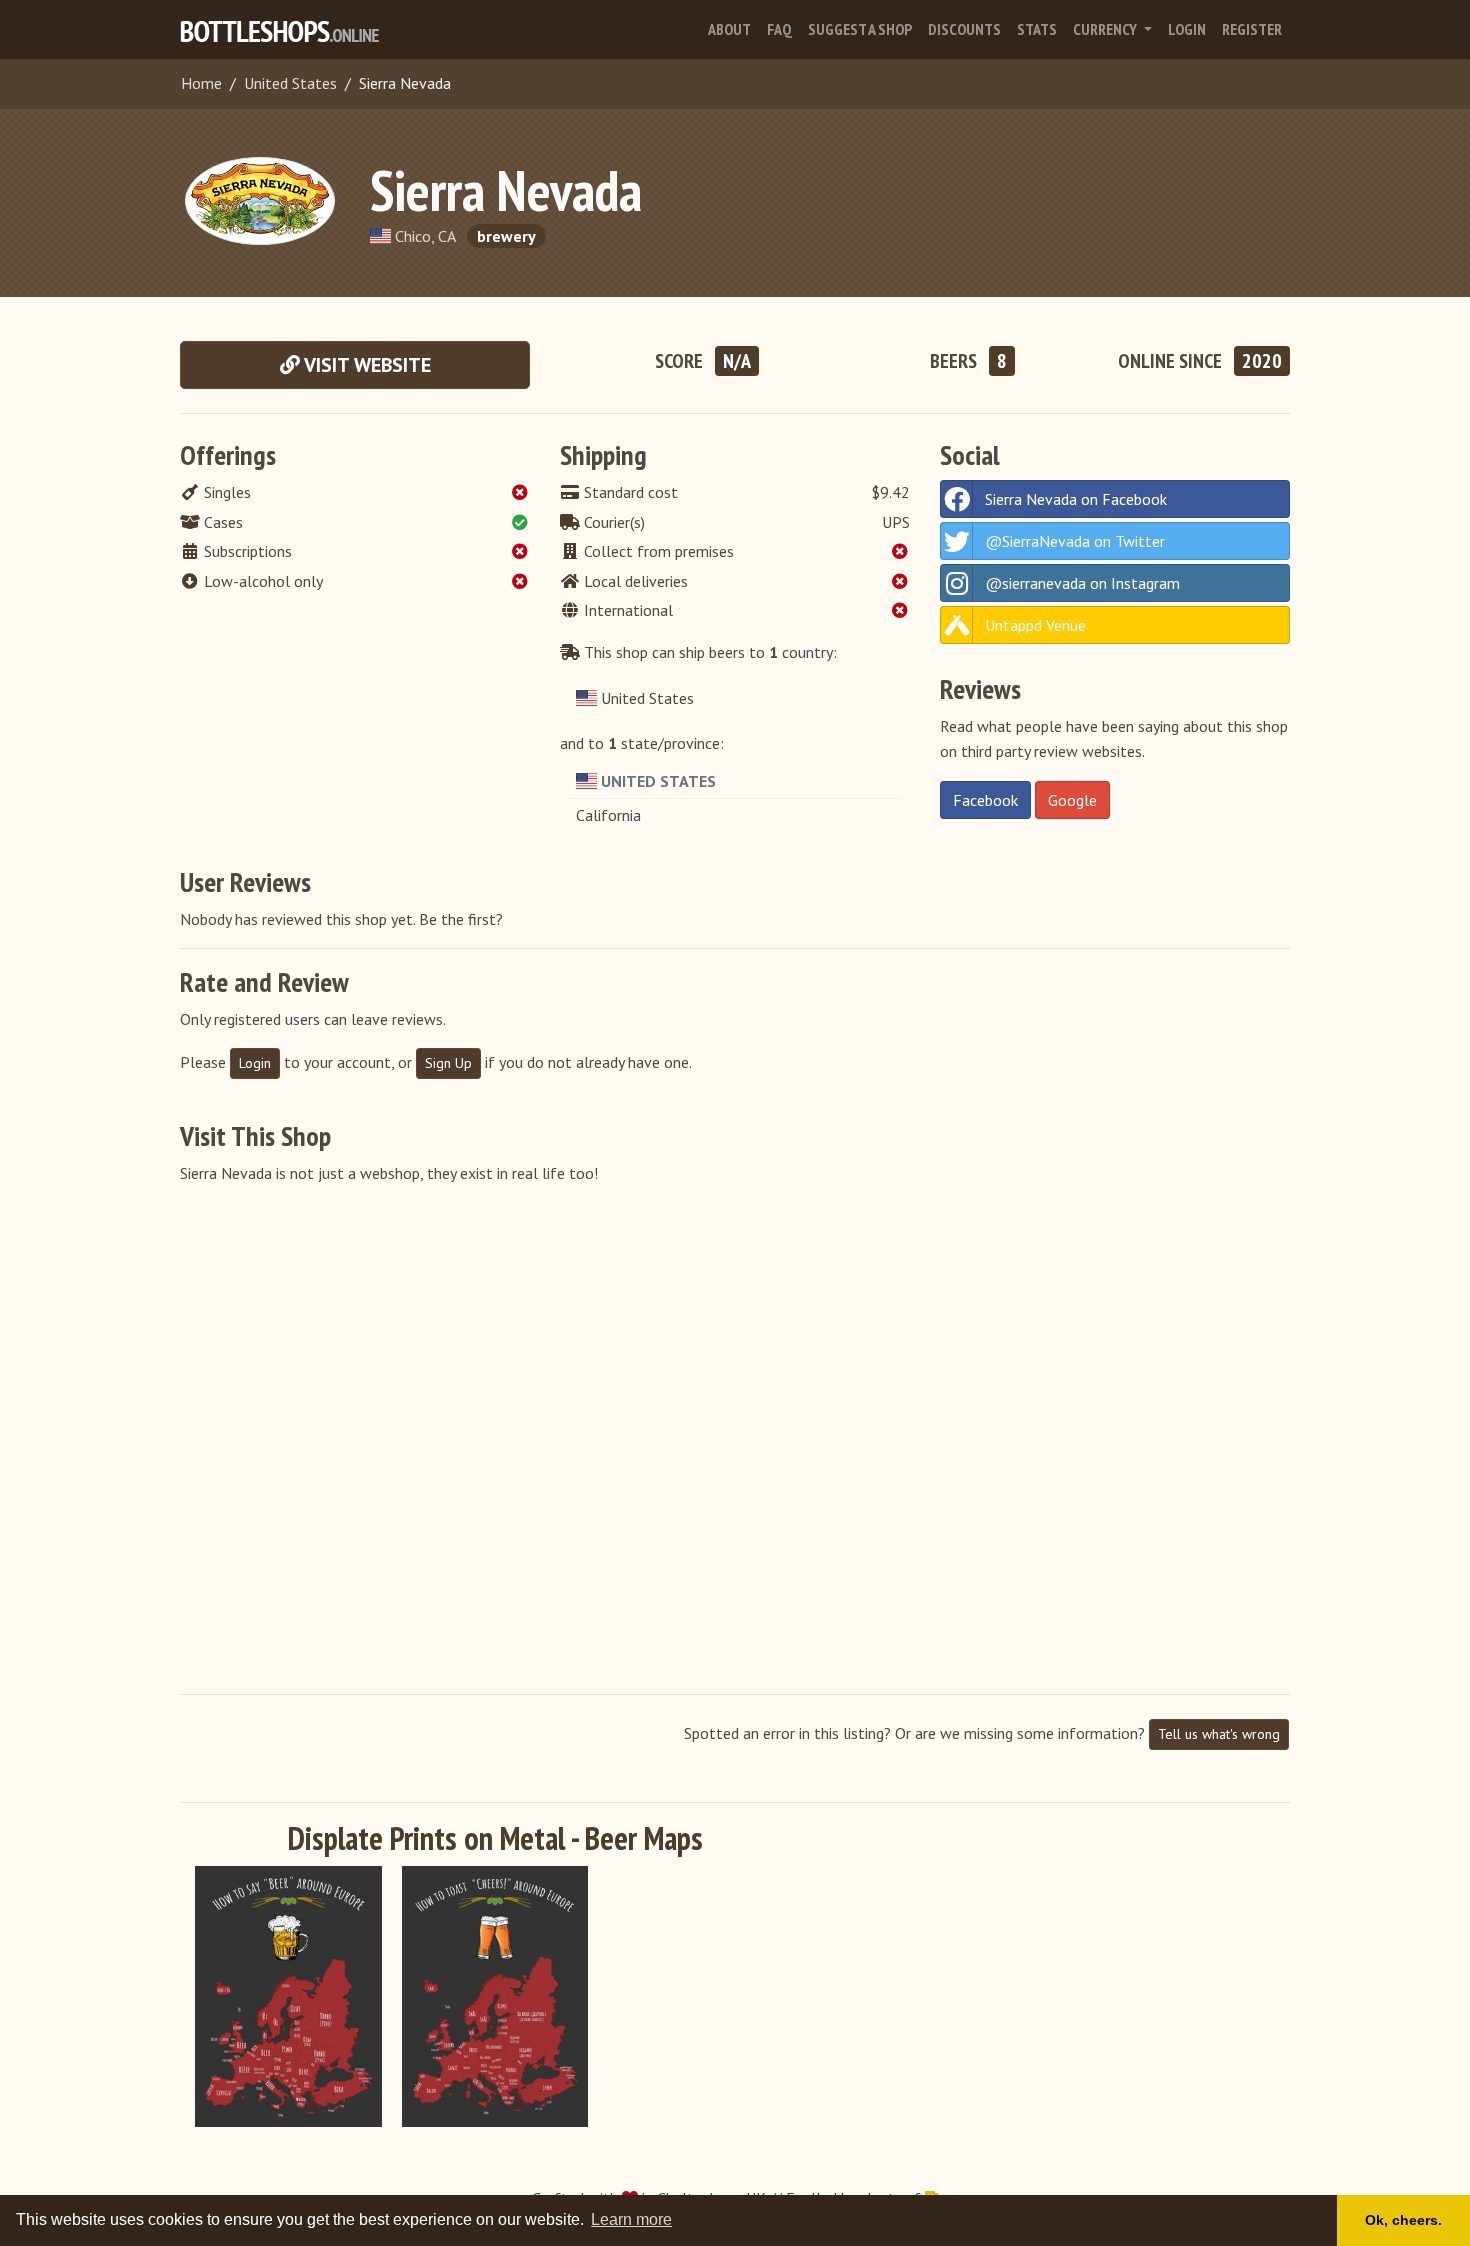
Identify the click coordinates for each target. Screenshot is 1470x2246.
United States (290, 83)
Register (1252, 29)
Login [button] (255, 1063)
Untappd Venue (1035, 625)
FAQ (779, 29)
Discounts (964, 29)
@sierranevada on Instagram (1082, 583)
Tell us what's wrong (1219, 1734)
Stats (1037, 29)
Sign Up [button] (448, 1063)
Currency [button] (1106, 29)
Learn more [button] (631, 2219)
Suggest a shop (860, 29)
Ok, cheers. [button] (1403, 2220)
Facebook (985, 800)
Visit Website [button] (365, 365)
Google (1072, 800)
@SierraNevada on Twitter (1075, 541)
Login (1187, 29)
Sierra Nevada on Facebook (1076, 499)
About (729, 29)
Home (201, 83)
